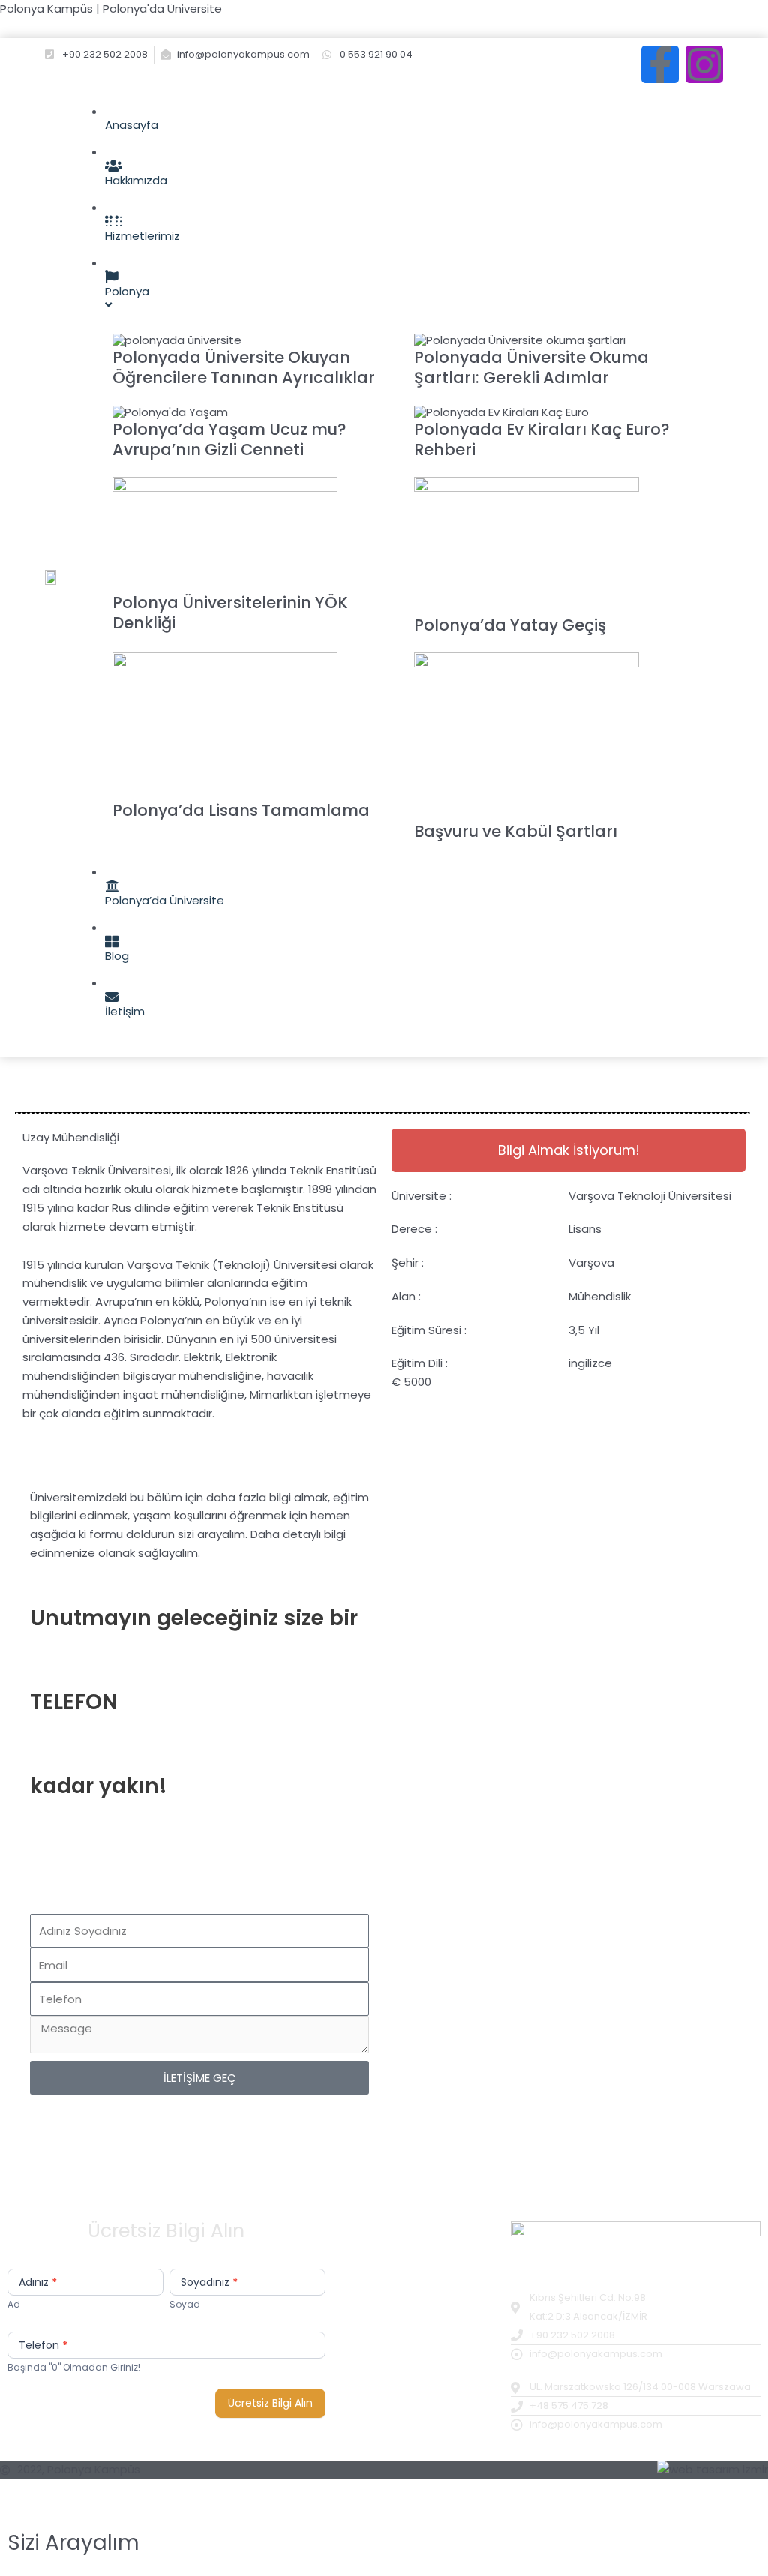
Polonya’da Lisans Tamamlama (241, 810)
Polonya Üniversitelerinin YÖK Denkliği (230, 613)
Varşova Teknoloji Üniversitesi (650, 1196)
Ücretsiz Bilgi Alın (270, 2403)
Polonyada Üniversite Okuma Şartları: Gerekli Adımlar (531, 367)
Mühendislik (600, 1296)
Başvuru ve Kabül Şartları (516, 831)
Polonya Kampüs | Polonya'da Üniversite (111, 9)
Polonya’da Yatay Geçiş (510, 625)
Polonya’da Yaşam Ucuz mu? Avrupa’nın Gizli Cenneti (229, 439)
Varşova (591, 1263)
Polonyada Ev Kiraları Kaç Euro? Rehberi (542, 439)
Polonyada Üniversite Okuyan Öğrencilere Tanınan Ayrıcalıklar (244, 367)
